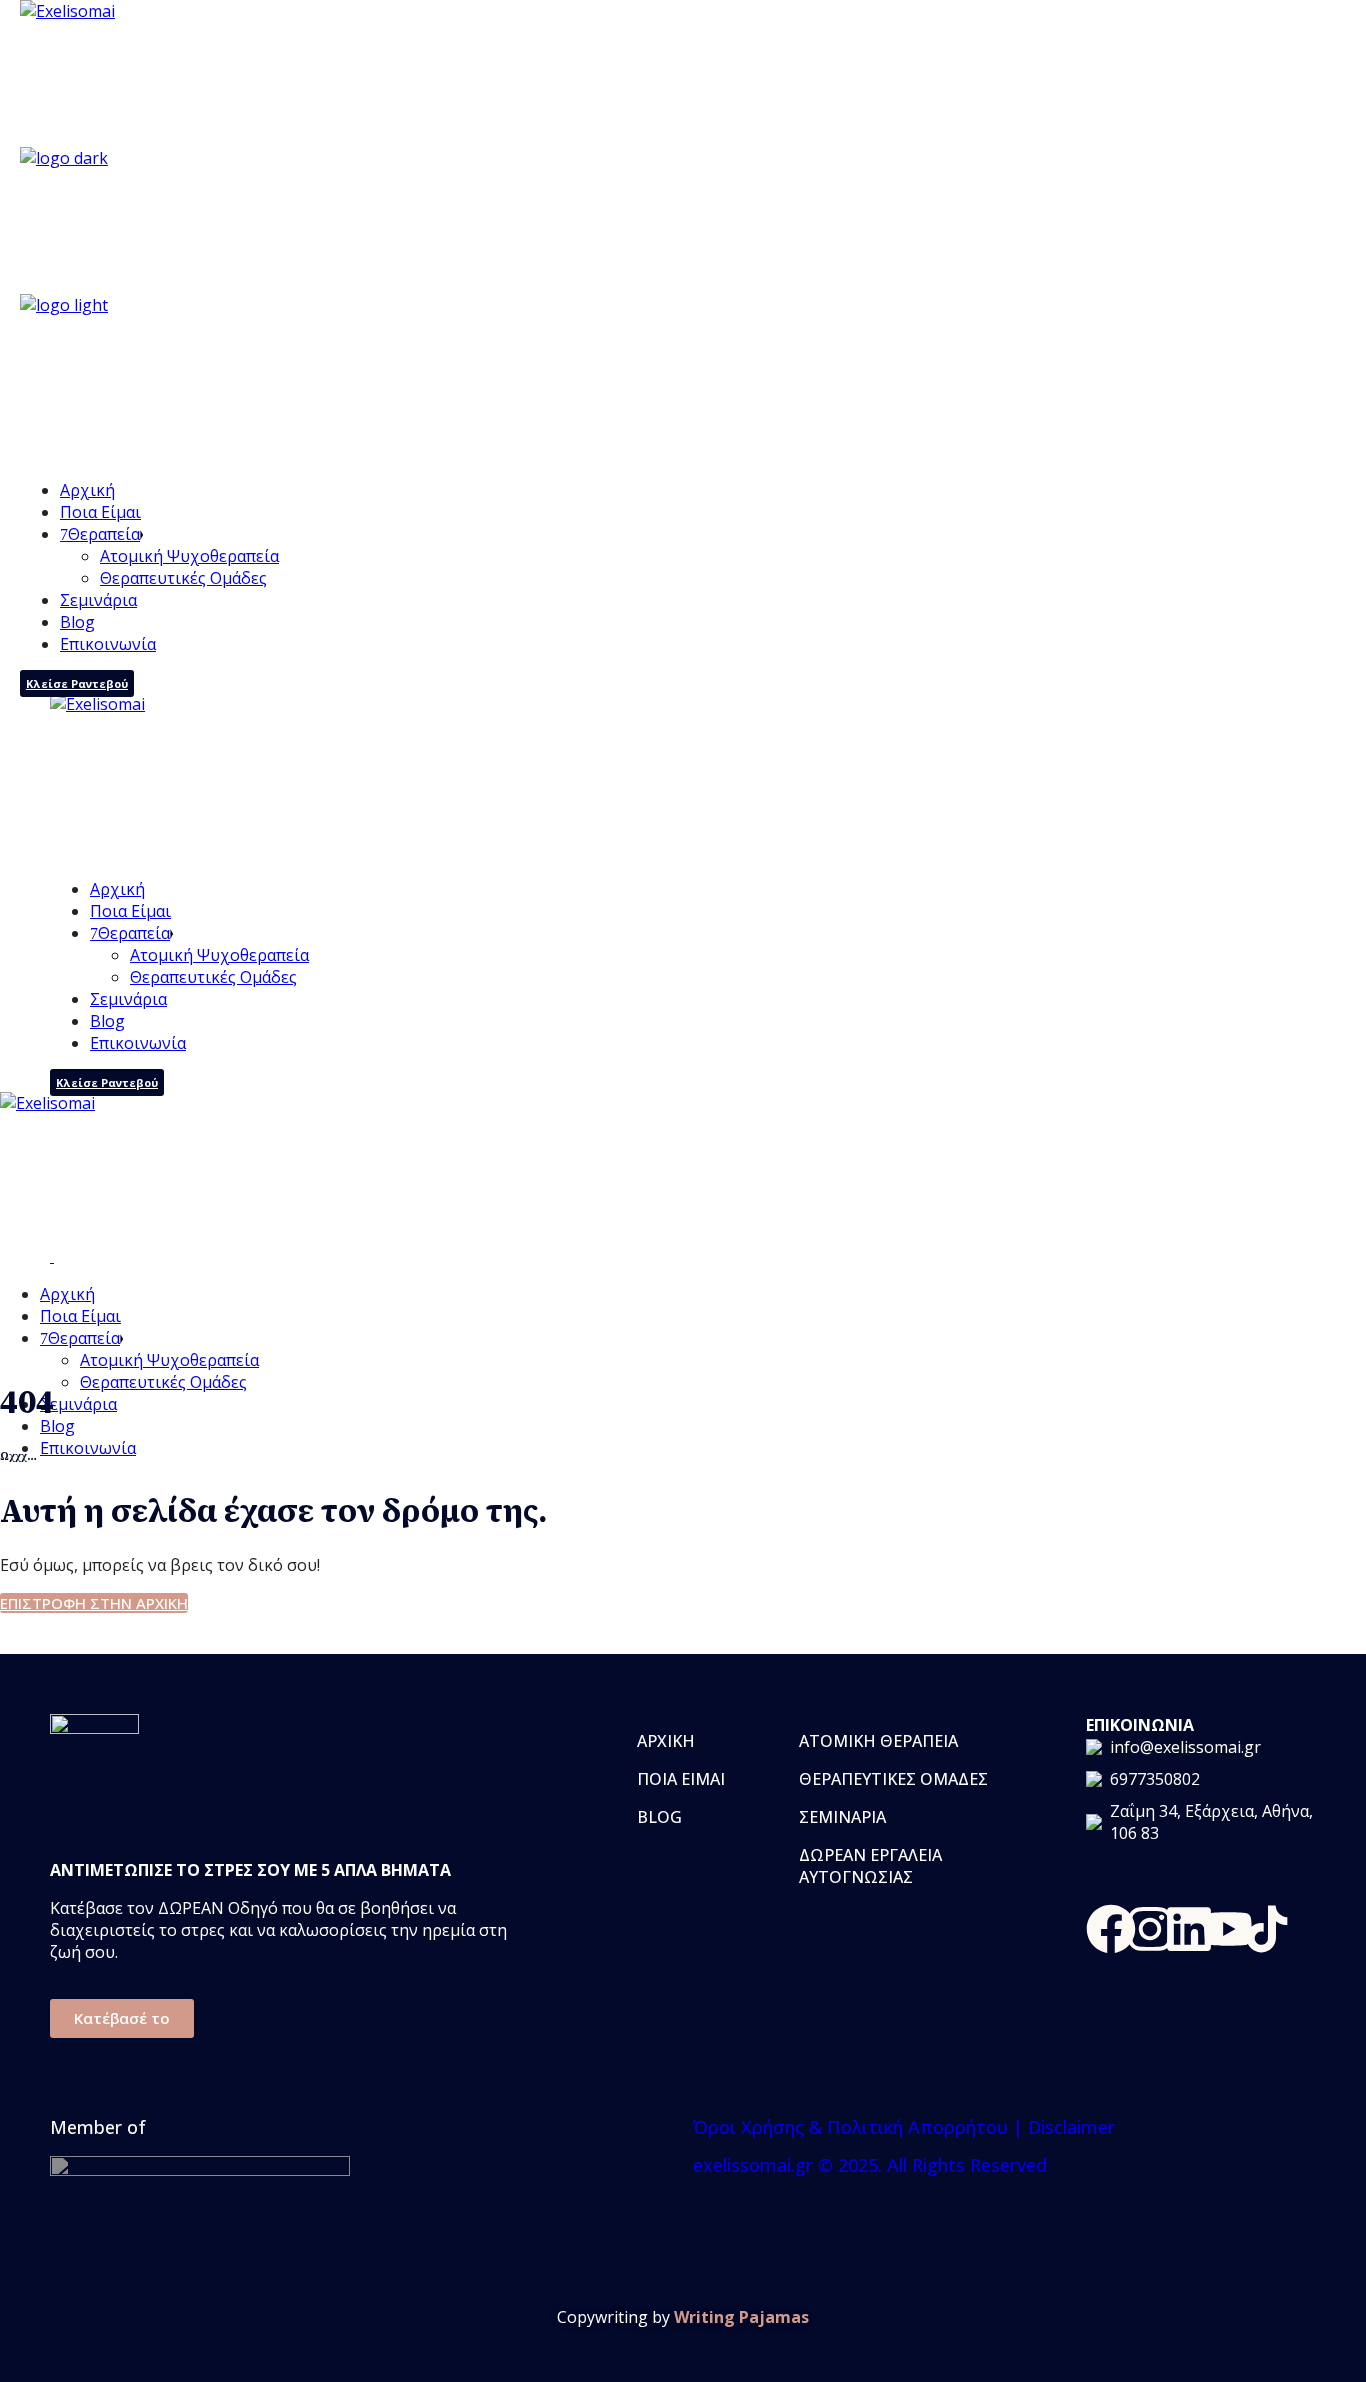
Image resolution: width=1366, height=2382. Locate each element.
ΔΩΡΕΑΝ (834, 1855)
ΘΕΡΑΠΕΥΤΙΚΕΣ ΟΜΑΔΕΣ (893, 1779)
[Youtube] (1228, 1929)
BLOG (659, 1817)
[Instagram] (1150, 1929)
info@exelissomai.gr (1185, 1747)
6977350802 (1155, 1779)
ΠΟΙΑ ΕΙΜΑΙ (681, 1779)
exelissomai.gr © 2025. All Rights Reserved (870, 2165)
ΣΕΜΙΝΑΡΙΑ (842, 1817)
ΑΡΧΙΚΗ (666, 1741)
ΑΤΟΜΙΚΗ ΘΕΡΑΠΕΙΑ (878, 1741)
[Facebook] (1111, 1929)
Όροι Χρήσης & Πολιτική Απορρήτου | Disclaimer (904, 2127)
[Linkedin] (1189, 1929)
